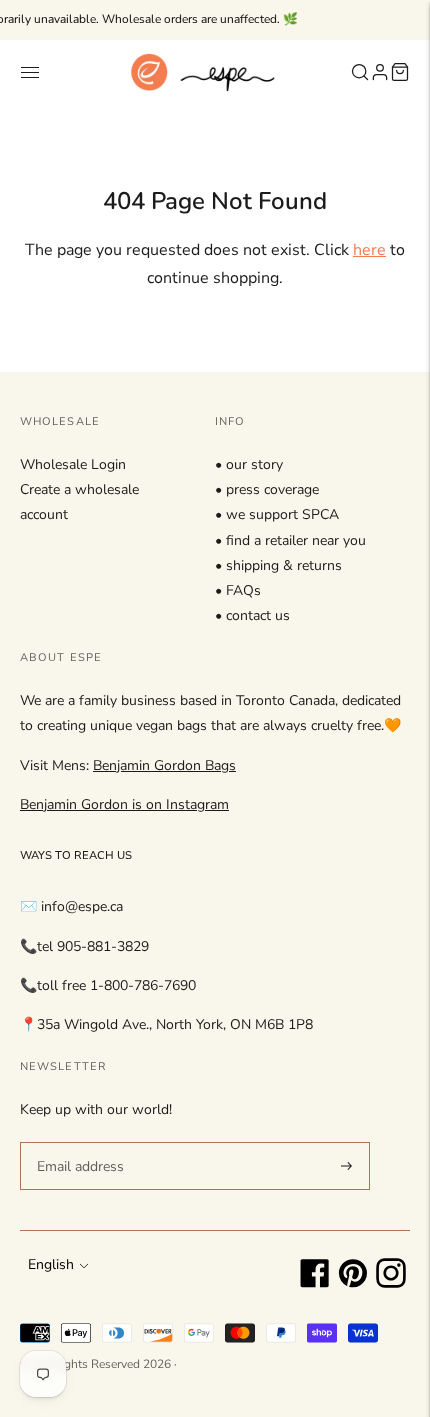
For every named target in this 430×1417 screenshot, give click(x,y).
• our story (249, 464)
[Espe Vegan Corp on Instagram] (391, 1283)
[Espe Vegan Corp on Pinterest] (353, 1283)
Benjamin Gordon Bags (164, 765)
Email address (77, 1141)
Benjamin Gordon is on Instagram (124, 804)
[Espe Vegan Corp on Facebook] (315, 1283)
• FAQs (238, 590)
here (369, 250)
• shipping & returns (278, 565)
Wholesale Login (73, 464)
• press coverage (267, 489)
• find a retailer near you (290, 540)
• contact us (252, 615)
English (51, 1264)
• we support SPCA (277, 514)
